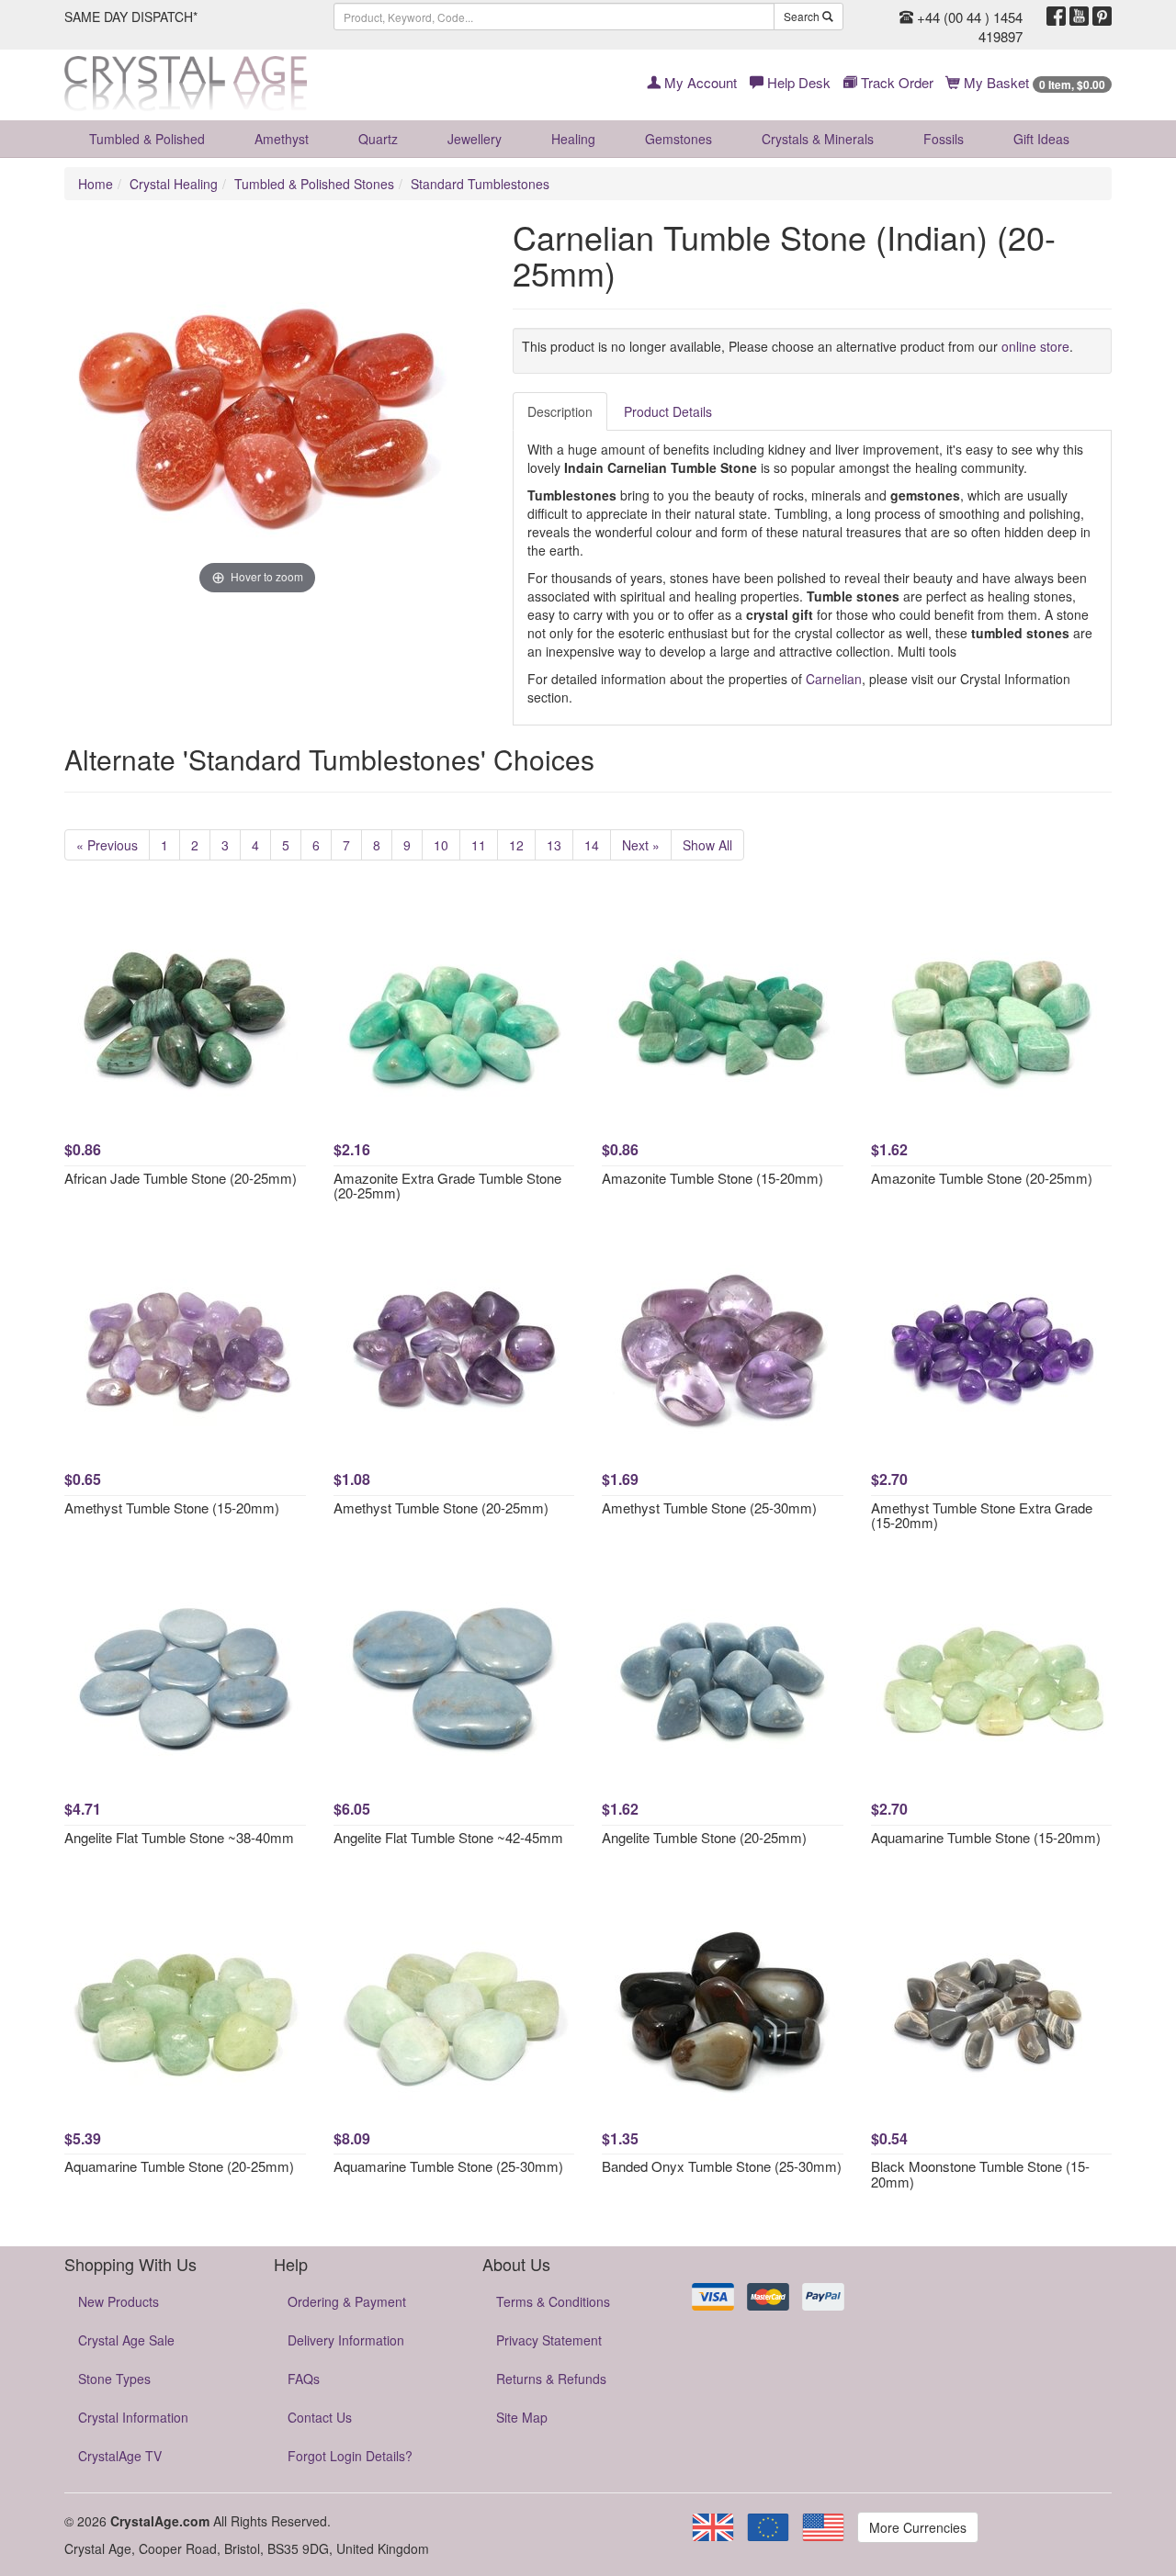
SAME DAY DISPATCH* (131, 17)
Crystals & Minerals (818, 139)
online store (1035, 346)
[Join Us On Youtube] (1079, 17)
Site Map (522, 2417)
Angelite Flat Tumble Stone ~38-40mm (179, 1837)
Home (96, 184)
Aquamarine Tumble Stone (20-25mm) (179, 2166)
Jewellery (475, 139)
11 (479, 845)
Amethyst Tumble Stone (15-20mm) (172, 1507)
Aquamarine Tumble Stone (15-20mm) (986, 1837)
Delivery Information (346, 2340)
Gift (1041, 139)
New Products (119, 2301)
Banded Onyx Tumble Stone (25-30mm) (722, 2166)
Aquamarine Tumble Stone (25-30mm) (448, 2166)
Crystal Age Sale (126, 2340)
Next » (641, 845)
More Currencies (918, 2527)
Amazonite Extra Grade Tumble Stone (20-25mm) (447, 1186)
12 (516, 845)
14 (592, 845)
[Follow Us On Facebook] (1056, 17)
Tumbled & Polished (147, 139)
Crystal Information (133, 2417)
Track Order (895, 82)
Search (803, 16)
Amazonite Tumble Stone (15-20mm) (712, 1178)
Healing (573, 139)
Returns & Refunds (551, 2379)
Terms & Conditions (553, 2301)
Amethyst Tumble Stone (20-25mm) (441, 1507)
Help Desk (797, 82)
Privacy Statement (549, 2340)
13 (554, 845)
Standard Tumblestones (480, 184)
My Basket (1033, 82)
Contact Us (320, 2417)
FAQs (304, 2379)
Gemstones (678, 139)
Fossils (944, 139)
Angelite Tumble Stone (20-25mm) (704, 1837)
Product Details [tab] (668, 411)
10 (441, 845)
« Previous (107, 845)
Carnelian (834, 679)
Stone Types (114, 2379)
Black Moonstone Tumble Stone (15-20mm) (980, 2174)
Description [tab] (560, 411)
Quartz (378, 139)
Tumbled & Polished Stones (314, 184)
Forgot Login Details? (350, 2456)
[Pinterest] (1102, 17)
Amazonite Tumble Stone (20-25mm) (982, 1178)
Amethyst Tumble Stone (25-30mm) (709, 1507)
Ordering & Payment (347, 2301)
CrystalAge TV (120, 2456)
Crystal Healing (174, 184)
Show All (707, 845)
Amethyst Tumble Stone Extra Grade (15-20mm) (982, 1515)
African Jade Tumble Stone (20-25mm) (181, 1178)
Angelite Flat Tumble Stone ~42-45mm (448, 1837)
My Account (699, 82)
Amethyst (282, 139)
